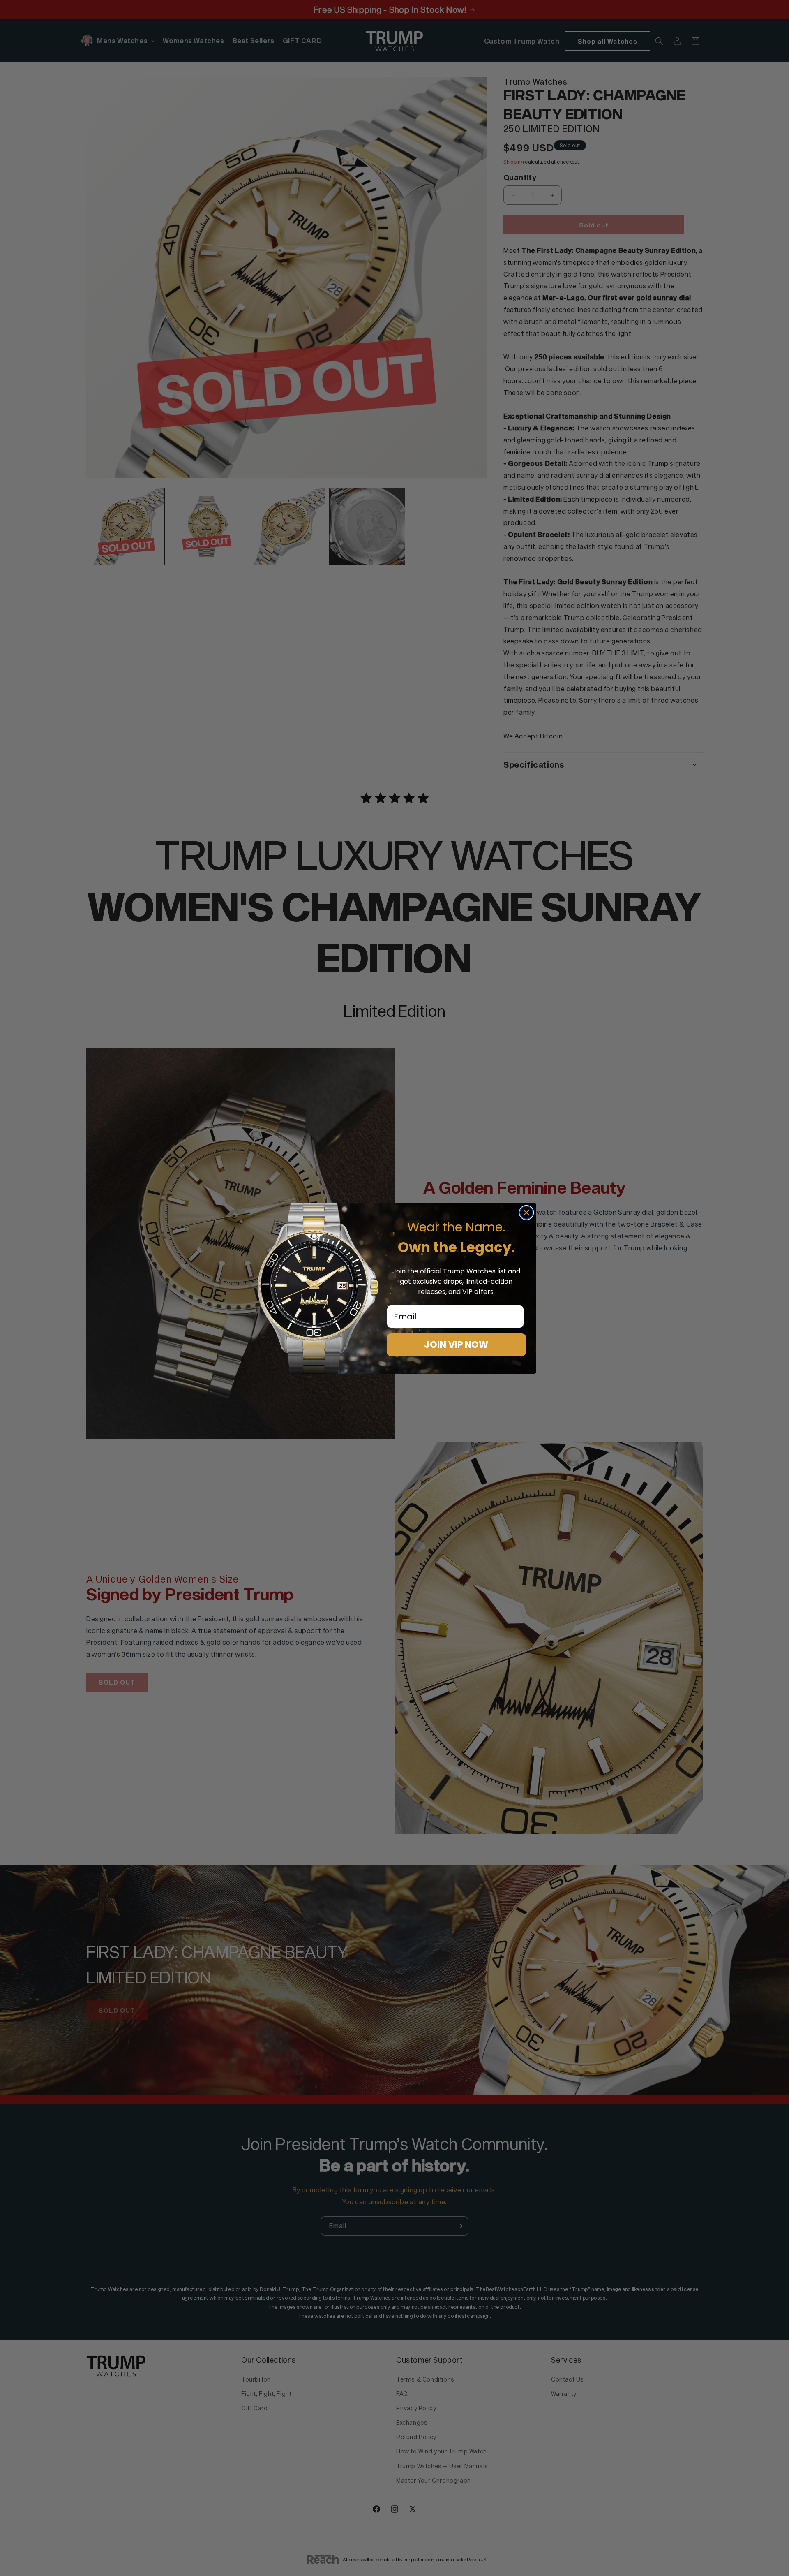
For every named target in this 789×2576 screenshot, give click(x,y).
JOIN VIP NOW (456, 1345)
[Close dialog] (526, 1213)
